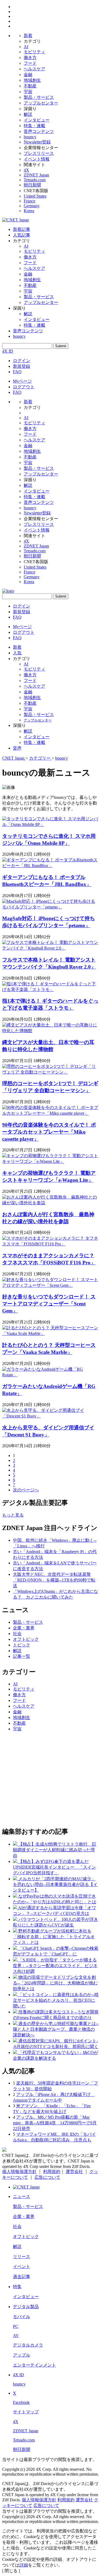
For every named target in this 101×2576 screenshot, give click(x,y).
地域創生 (32, 80)
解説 (28, 114)
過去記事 (22, 2277)
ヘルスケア (34, 69)
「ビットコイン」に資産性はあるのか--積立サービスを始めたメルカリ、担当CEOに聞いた (56, 2000)
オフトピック (26, 1639)
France (29, 201)
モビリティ (34, 52)
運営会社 (74, 2172)
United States (35, 196)
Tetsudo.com (35, 180)
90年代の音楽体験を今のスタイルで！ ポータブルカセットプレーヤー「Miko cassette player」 (49, 1132)
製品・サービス (39, 97)
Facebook (21, 2402)
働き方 (30, 58)
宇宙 (28, 92)
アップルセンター (41, 103)
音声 (17, 748)
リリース (22, 2257)
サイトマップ (26, 2412)
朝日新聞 (32, 185)
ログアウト (24, 387)
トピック (22, 1645)
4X (26, 170)
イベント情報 (37, 159)
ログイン (22, 361)
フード (30, 63)
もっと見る (13, 1515)
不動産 (30, 86)
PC (16, 2326)
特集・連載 (34, 126)
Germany (32, 206)
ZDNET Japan (36, 175)
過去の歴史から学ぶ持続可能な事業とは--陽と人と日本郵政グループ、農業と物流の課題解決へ (56, 2029)
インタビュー (37, 120)
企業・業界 (24, 1628)
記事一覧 (22, 1656)
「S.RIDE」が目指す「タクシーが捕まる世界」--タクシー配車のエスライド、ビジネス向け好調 (55, 1966)
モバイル (22, 2317)
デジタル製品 (26, 2307)
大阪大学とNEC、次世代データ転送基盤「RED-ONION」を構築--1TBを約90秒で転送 (54, 1580)
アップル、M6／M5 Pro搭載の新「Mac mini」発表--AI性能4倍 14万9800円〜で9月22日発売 (55, 2123)
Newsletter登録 (37, 142)
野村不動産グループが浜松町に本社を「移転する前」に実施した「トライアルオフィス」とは (54, 1937)
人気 (17, 653)
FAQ (17, 372)
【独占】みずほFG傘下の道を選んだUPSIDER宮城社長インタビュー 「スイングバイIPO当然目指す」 (54, 1867)
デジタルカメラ (28, 2345)
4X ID (8, 351)
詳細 (24, 2565)
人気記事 (22, 235)
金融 (28, 75)
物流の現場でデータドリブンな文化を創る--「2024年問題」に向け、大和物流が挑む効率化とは (55, 1983)
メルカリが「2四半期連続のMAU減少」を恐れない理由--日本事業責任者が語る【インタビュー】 (55, 1884)
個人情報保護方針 (19, 2172)
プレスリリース (39, 153)
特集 (17, 2287)
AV (16, 2336)
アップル (22, 2355)
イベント (22, 2267)
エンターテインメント (34, 2365)
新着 (28, 36)
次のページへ (26, 1490)
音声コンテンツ (39, 131)
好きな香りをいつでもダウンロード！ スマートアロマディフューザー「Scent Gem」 (49, 1304)
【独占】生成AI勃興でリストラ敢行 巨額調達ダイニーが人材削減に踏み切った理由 (55, 1850)
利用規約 (52, 2172)
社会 (17, 1634)
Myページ (22, 381)
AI (26, 47)
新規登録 (22, 366)
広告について (47, 2177)
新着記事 (22, 229)
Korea (29, 211)
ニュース (22, 2196)
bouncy (30, 137)
